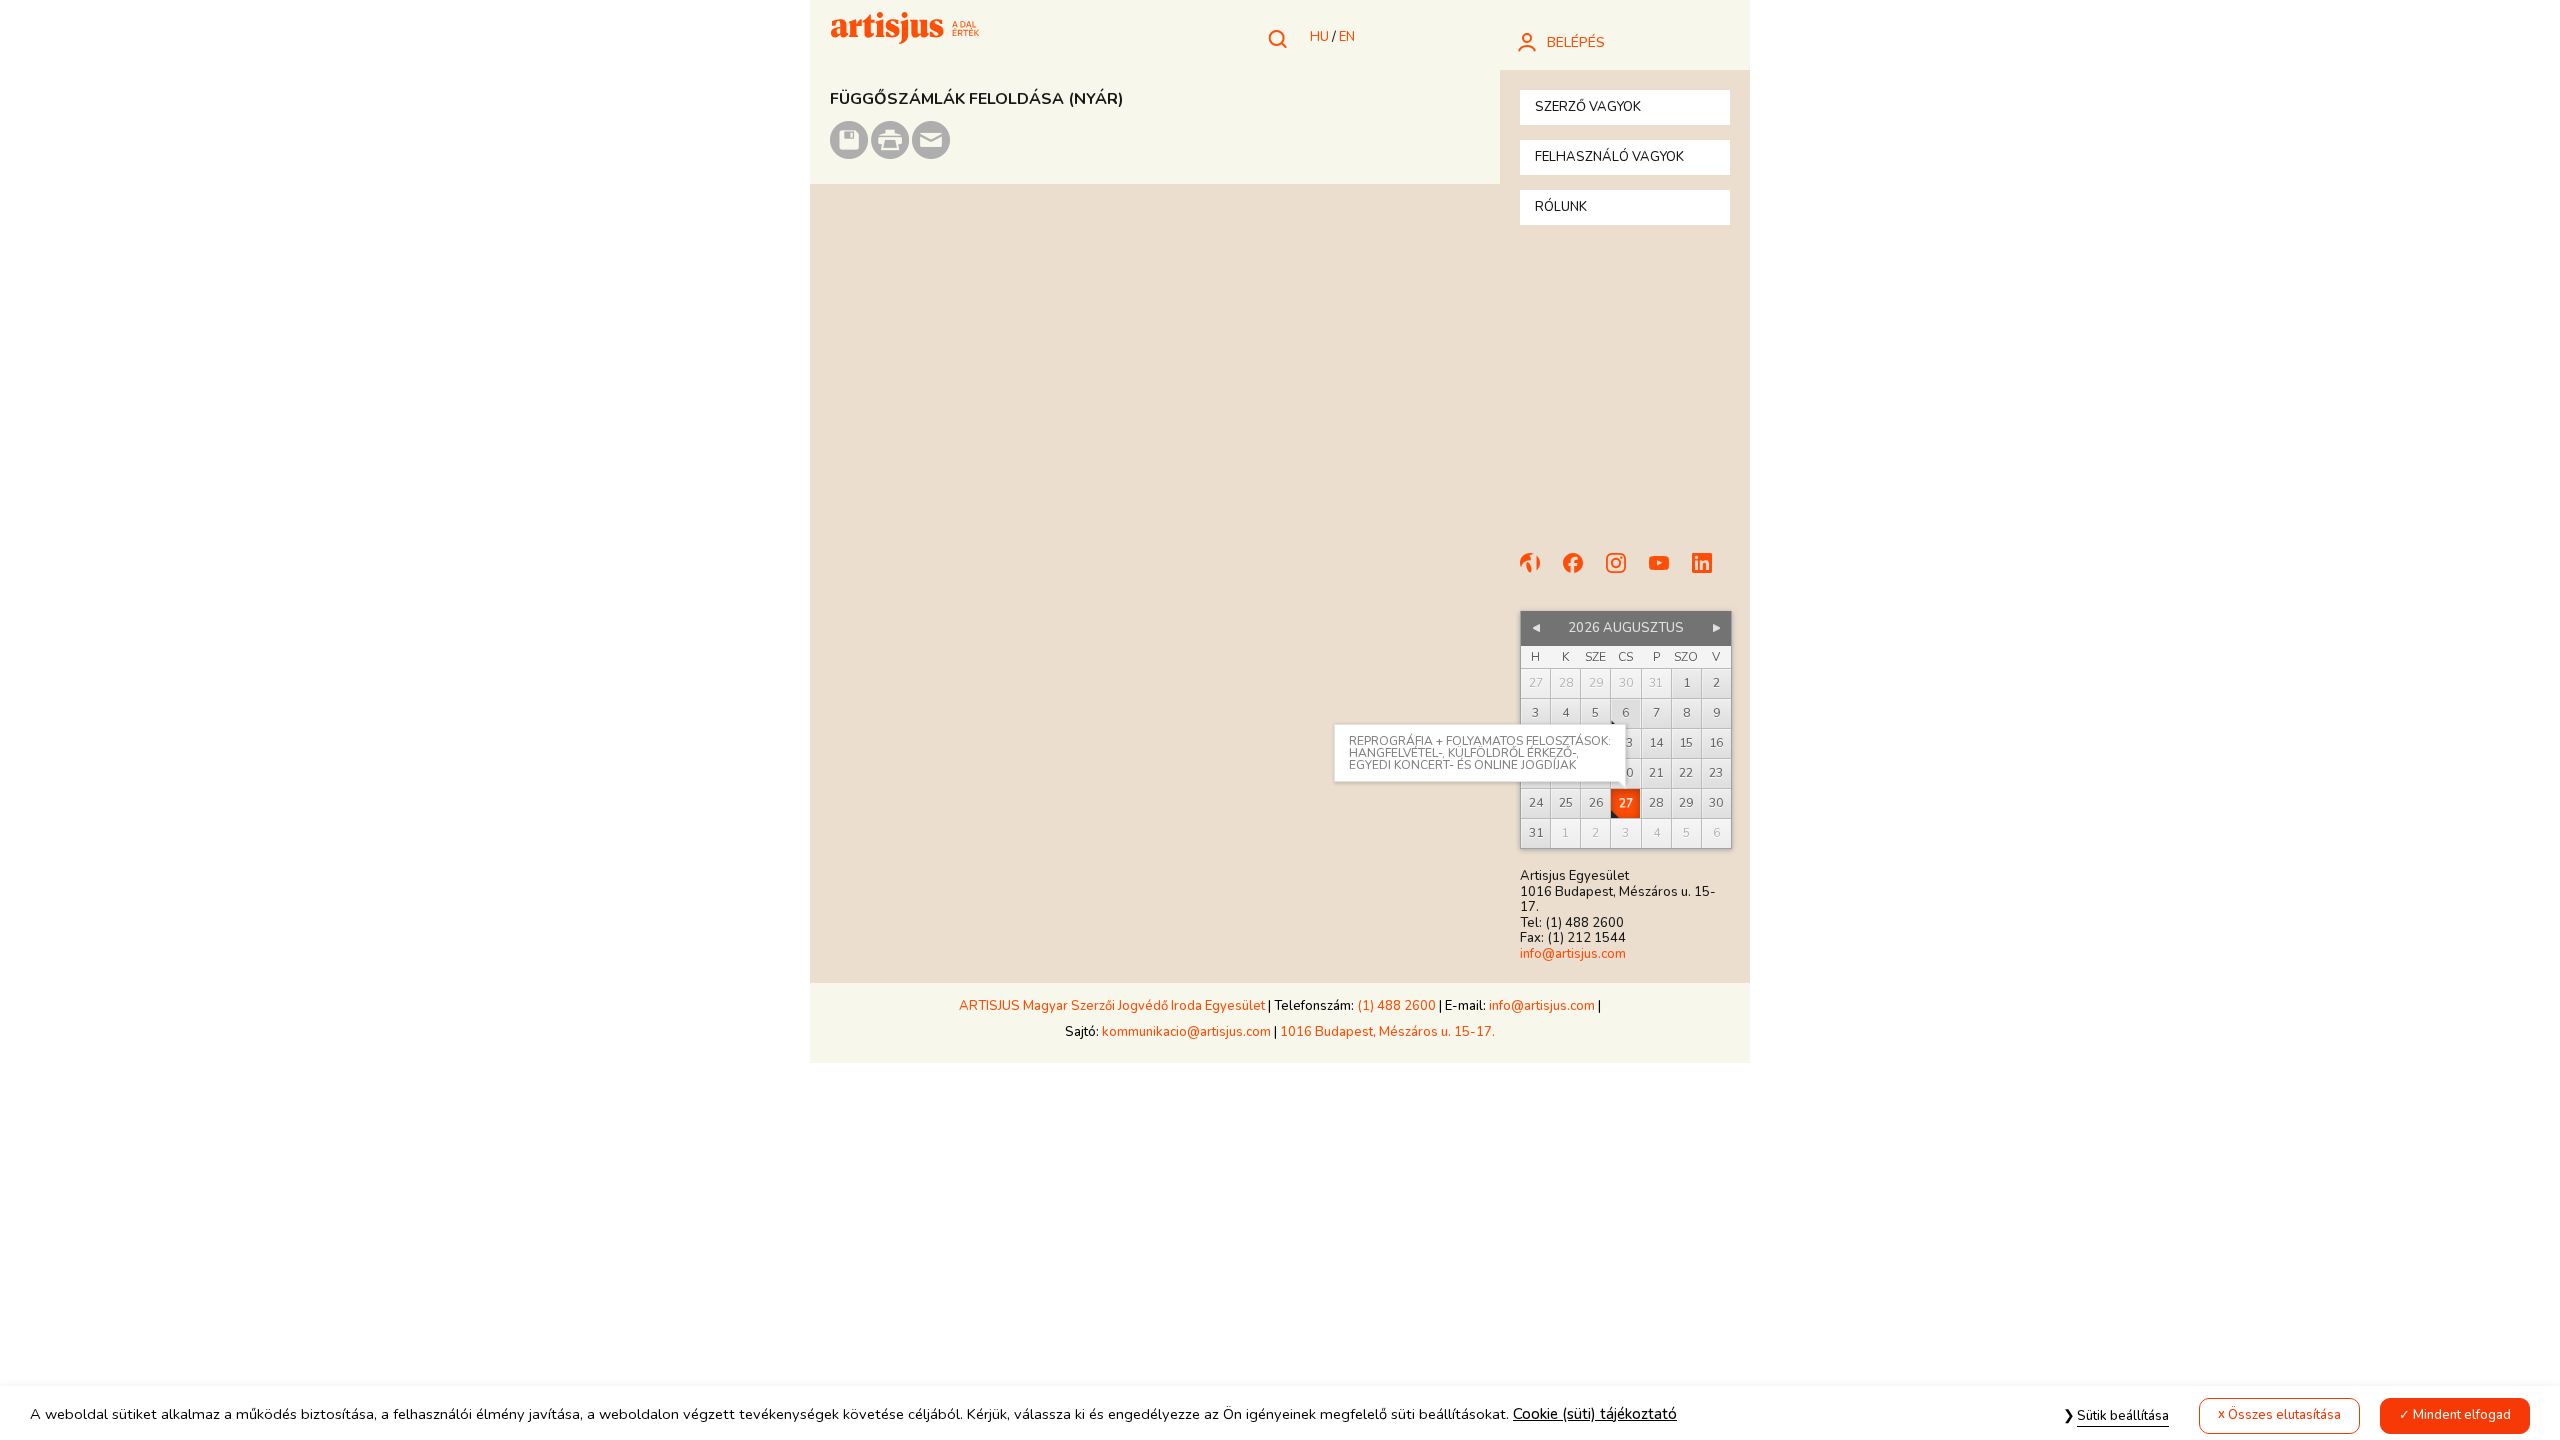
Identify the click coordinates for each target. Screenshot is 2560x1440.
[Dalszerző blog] (1539, 572)
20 (1626, 773)
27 (1626, 803)
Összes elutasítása (2284, 1415)
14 (1656, 743)
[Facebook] (1582, 572)
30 (1716, 803)
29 (1686, 803)
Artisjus (905, 30)
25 (1566, 803)
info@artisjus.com (1573, 954)
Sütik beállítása (2123, 1416)
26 (1596, 803)
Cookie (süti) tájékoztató (1595, 1414)
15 (1686, 743)
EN (1347, 37)
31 (1536, 833)
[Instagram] (1625, 572)
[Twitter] (1711, 572)
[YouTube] (1668, 572)
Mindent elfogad (2462, 1415)
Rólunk (1561, 207)
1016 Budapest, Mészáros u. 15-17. (1387, 1032)
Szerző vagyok (1588, 107)
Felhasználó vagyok (1609, 157)
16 (1716, 743)
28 (1656, 803)
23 (1716, 773)
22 (1686, 773)
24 (1536, 803)
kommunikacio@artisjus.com (1186, 1032)
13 (1626, 743)
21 (1656, 773)
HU (1319, 37)
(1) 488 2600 (1396, 1006)
